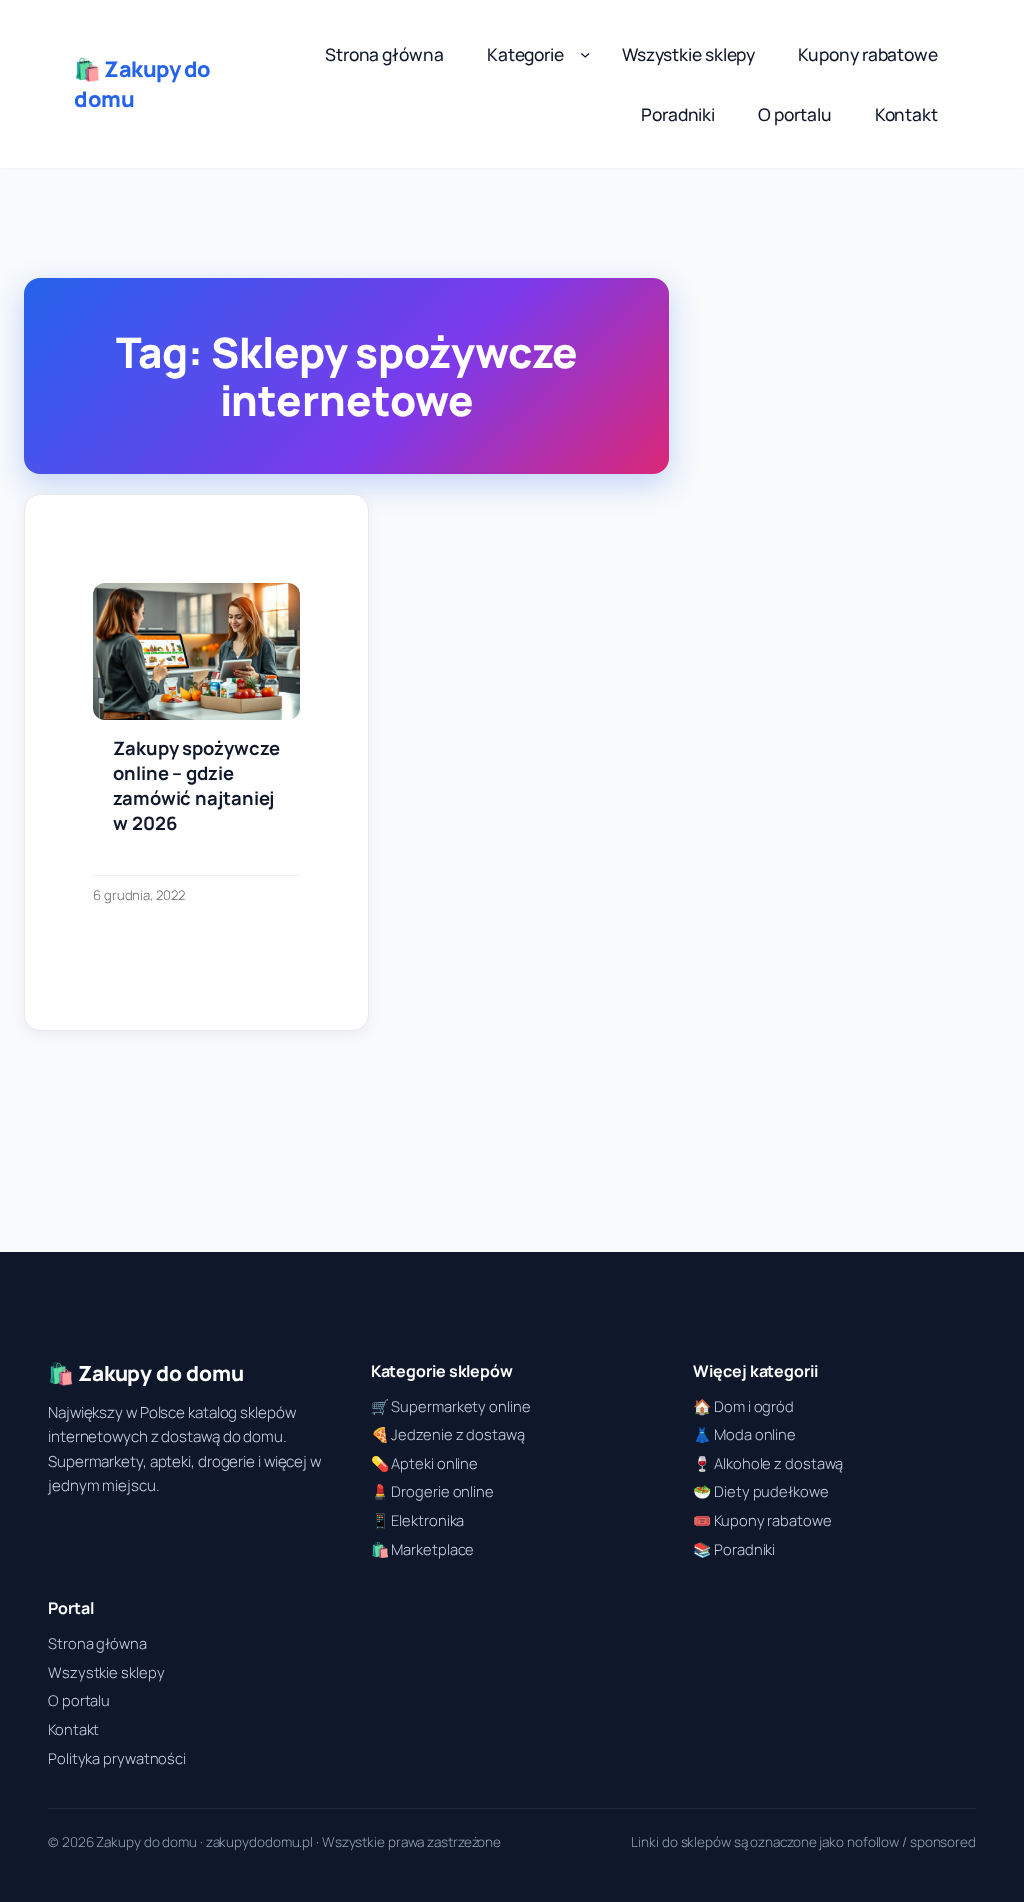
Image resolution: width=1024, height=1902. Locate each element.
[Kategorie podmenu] (585, 54)
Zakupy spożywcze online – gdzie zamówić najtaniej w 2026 (196, 785)
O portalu (79, 1700)
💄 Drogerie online (432, 1491)
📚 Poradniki (734, 1549)
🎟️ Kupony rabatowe (762, 1520)
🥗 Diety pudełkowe (760, 1491)
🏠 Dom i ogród (743, 1406)
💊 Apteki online (425, 1463)
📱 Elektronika (418, 1520)
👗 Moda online (744, 1434)
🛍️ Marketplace (423, 1549)
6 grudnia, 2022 (139, 895)
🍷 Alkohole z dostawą (768, 1463)
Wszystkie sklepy (106, 1672)
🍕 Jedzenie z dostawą (448, 1434)
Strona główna (97, 1643)
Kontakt (73, 1729)
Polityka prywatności (117, 1758)
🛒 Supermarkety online (451, 1406)
